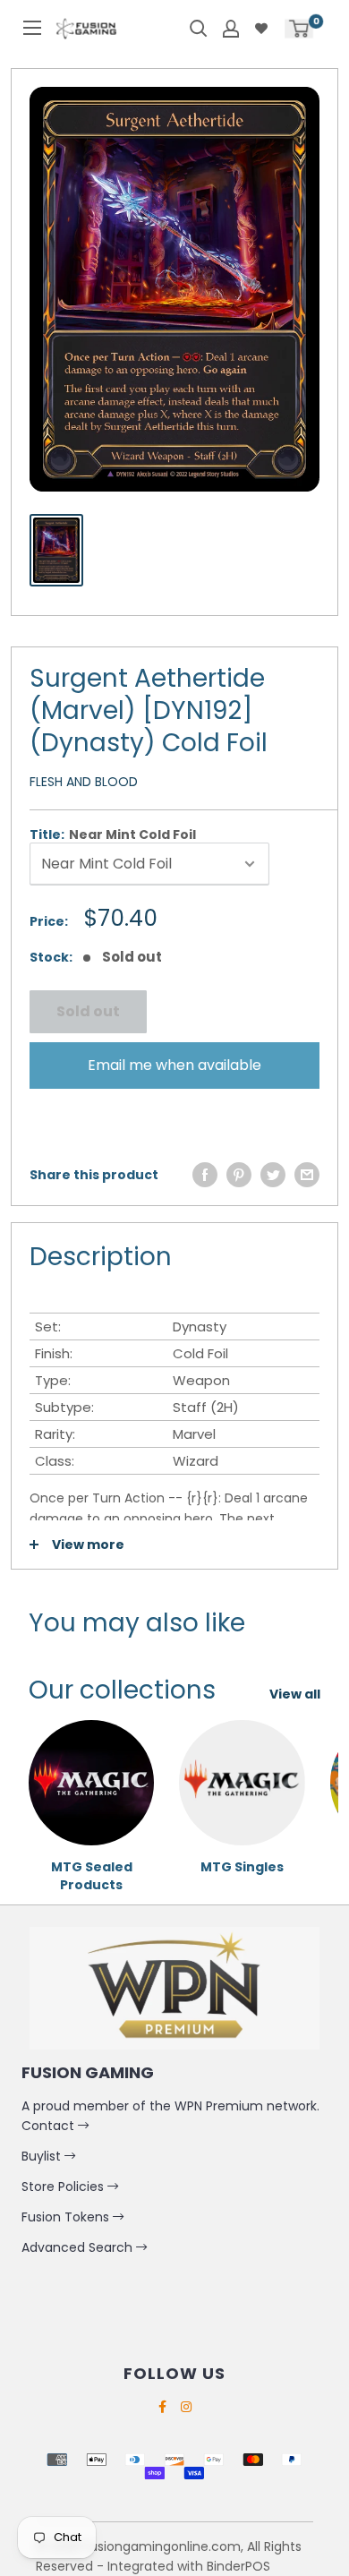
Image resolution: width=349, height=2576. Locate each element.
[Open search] (199, 29)
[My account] (231, 29)
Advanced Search (79, 2247)
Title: (113, 834)
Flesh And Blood (84, 782)
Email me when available (174, 1065)
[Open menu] (32, 28)
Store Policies (64, 2187)
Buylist (43, 2156)
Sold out (88, 1011)
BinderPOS (238, 2566)
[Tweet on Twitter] (273, 1175)
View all (295, 1694)
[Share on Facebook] (205, 1175)
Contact (50, 2126)
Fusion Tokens (67, 2217)
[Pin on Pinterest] (239, 1175)
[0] (299, 28)
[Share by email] (307, 1175)
